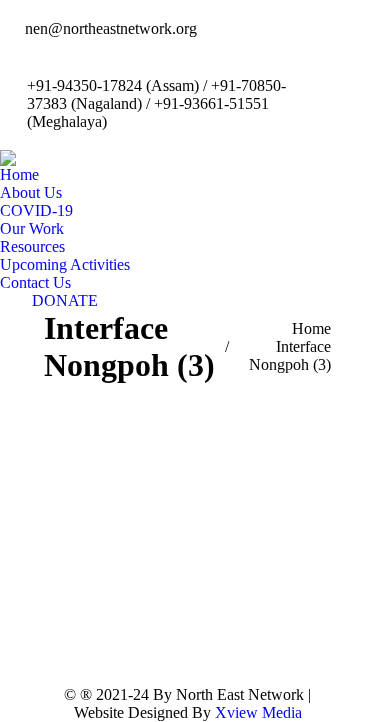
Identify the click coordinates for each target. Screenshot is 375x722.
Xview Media (258, 712)
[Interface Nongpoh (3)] (187, 529)
